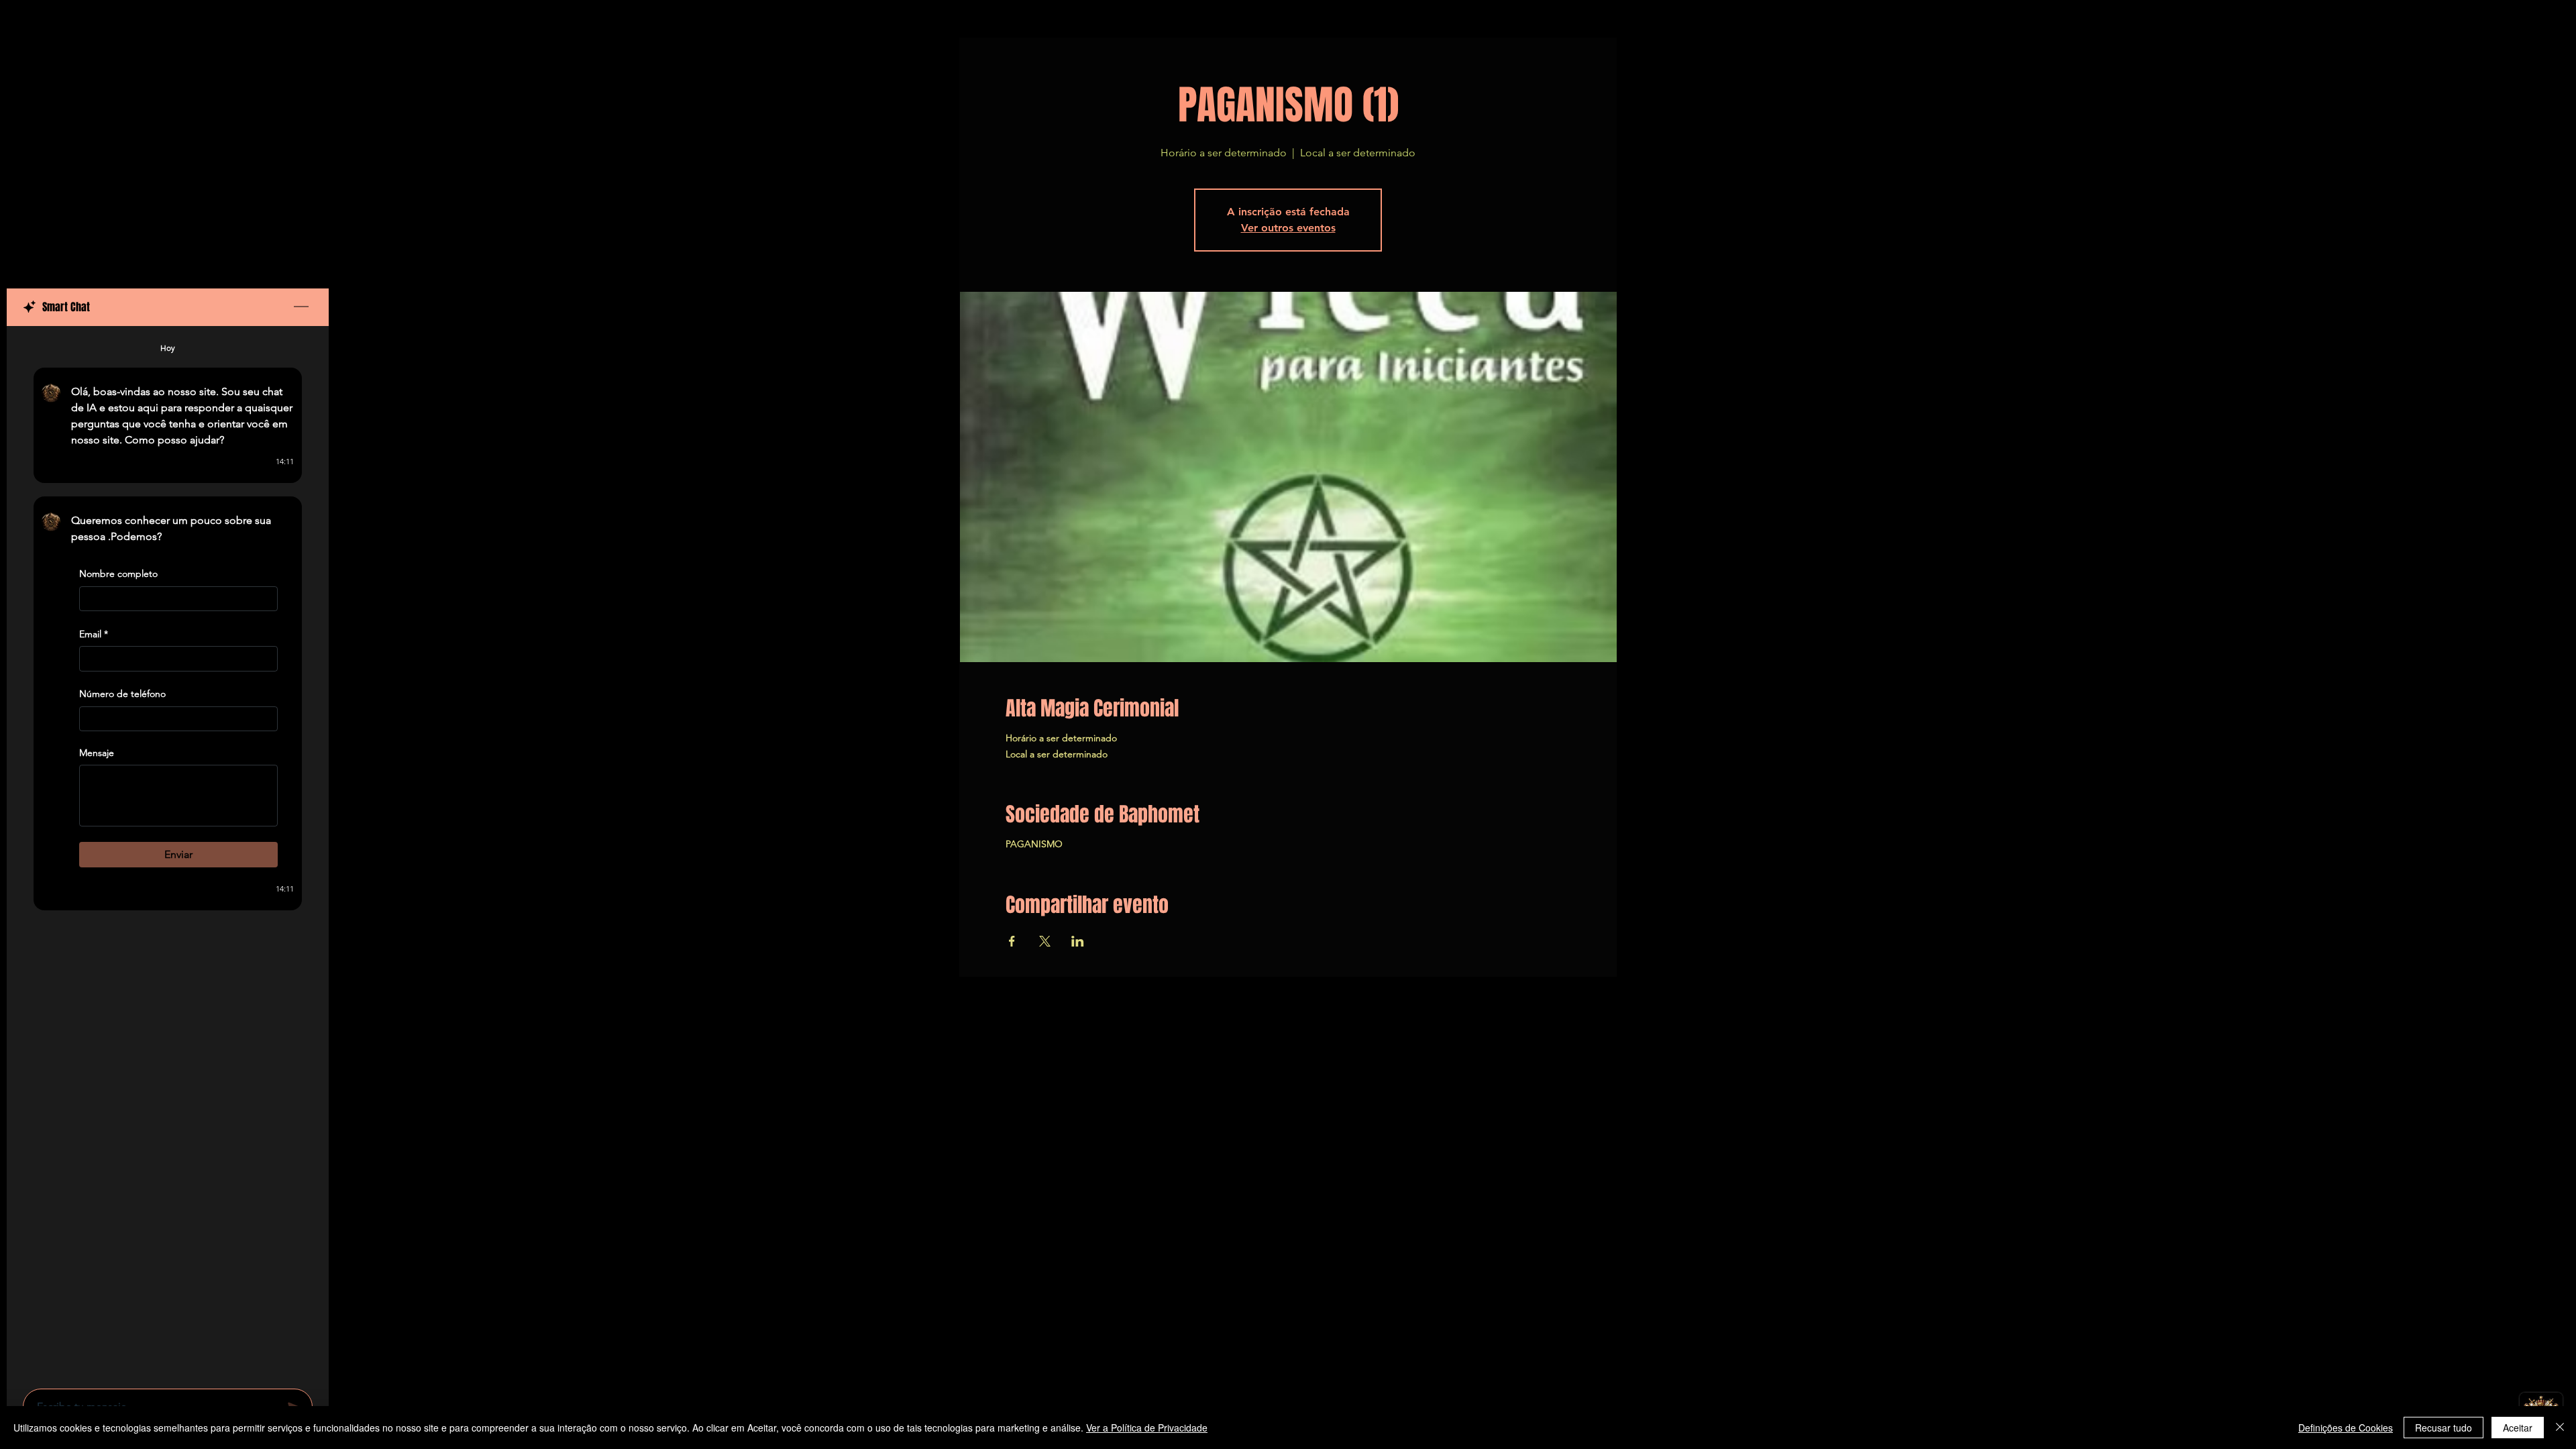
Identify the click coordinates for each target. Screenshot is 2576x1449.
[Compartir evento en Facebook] (1012, 941)
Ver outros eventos (1288, 228)
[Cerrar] (2560, 1428)
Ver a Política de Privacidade (1147, 1428)
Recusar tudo (2444, 1428)
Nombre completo (118, 574)
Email (94, 634)
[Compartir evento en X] (1045, 941)
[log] (168, 853)
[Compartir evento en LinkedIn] (1078, 941)
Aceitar (2518, 1428)
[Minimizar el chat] (301, 307)
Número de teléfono (122, 694)
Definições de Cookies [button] (2346, 1428)
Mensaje (97, 753)
